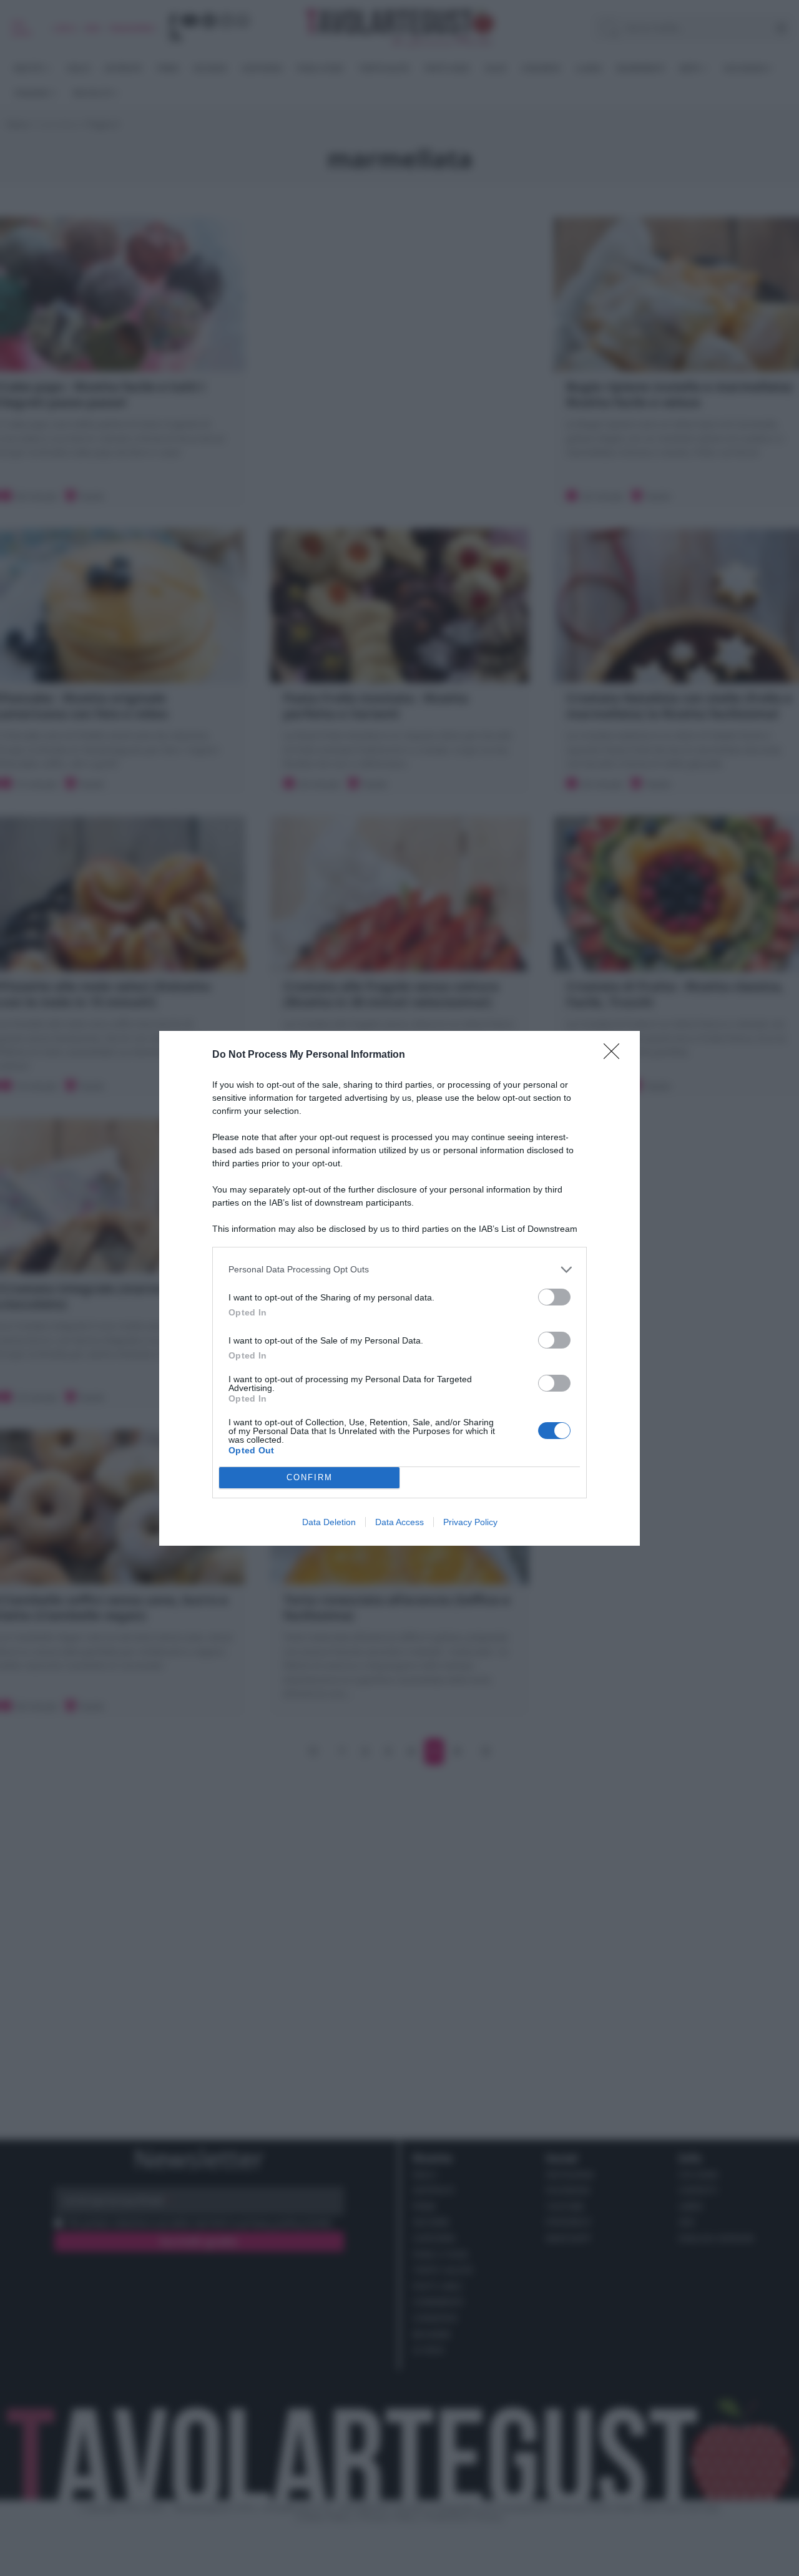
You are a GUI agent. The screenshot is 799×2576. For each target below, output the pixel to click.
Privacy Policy (470, 1522)
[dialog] (399, 1288)
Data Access (399, 1522)
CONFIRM (310, 1477)
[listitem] (399, 1270)
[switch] (554, 1297)
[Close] (615, 1055)
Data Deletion (329, 1522)
